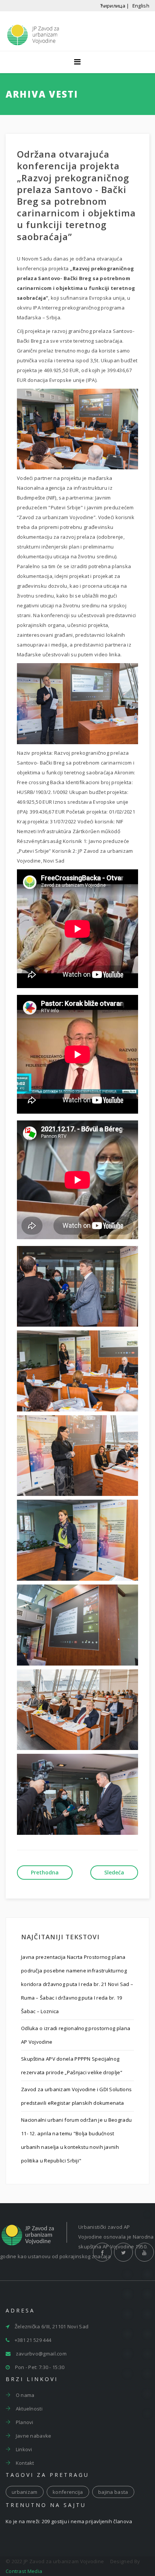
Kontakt (24, 2463)
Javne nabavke (33, 2436)
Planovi (24, 2422)
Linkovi (23, 2449)
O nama (24, 2395)
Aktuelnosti (28, 2409)
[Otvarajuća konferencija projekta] (77, 429)
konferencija (68, 2492)
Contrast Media (24, 2571)
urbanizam (25, 2492)
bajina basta (113, 2492)
